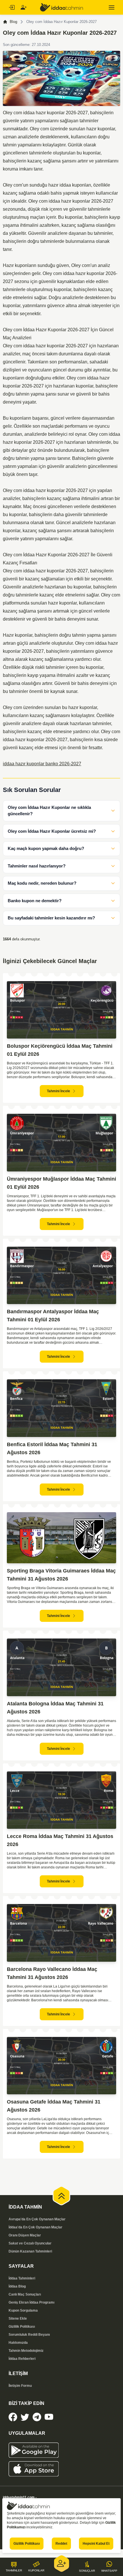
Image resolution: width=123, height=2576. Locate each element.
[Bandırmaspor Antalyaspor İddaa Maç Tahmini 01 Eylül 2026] (61, 1276)
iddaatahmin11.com (19, 2497)
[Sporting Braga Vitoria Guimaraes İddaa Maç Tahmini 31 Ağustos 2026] (61, 1538)
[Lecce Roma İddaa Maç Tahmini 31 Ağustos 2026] (61, 1800)
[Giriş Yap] (11, 7)
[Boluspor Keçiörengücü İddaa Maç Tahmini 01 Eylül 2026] (61, 1010)
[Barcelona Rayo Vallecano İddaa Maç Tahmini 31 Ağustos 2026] (61, 1933)
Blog (13, 22)
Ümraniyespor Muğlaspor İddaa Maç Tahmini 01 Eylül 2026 (61, 1183)
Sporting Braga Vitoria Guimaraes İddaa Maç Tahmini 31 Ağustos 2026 (61, 1575)
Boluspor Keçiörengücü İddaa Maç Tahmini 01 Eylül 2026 (60, 1050)
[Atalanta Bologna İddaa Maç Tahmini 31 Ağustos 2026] (61, 1667)
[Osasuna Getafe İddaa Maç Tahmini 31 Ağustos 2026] (61, 2066)
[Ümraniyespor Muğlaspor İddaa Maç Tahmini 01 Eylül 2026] (61, 1143)
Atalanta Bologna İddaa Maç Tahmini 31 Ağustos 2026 (55, 1708)
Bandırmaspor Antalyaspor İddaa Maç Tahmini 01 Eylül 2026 (53, 1316)
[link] (13, 2417)
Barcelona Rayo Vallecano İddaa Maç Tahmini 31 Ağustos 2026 (52, 1973)
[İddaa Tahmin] (61, 7)
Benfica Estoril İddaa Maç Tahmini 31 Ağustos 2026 (52, 1448)
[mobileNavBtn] (112, 7)
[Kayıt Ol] (23, 7)
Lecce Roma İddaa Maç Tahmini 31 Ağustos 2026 (60, 1840)
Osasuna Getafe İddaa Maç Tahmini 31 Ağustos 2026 (54, 2106)
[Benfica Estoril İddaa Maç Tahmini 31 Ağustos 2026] (61, 1408)
